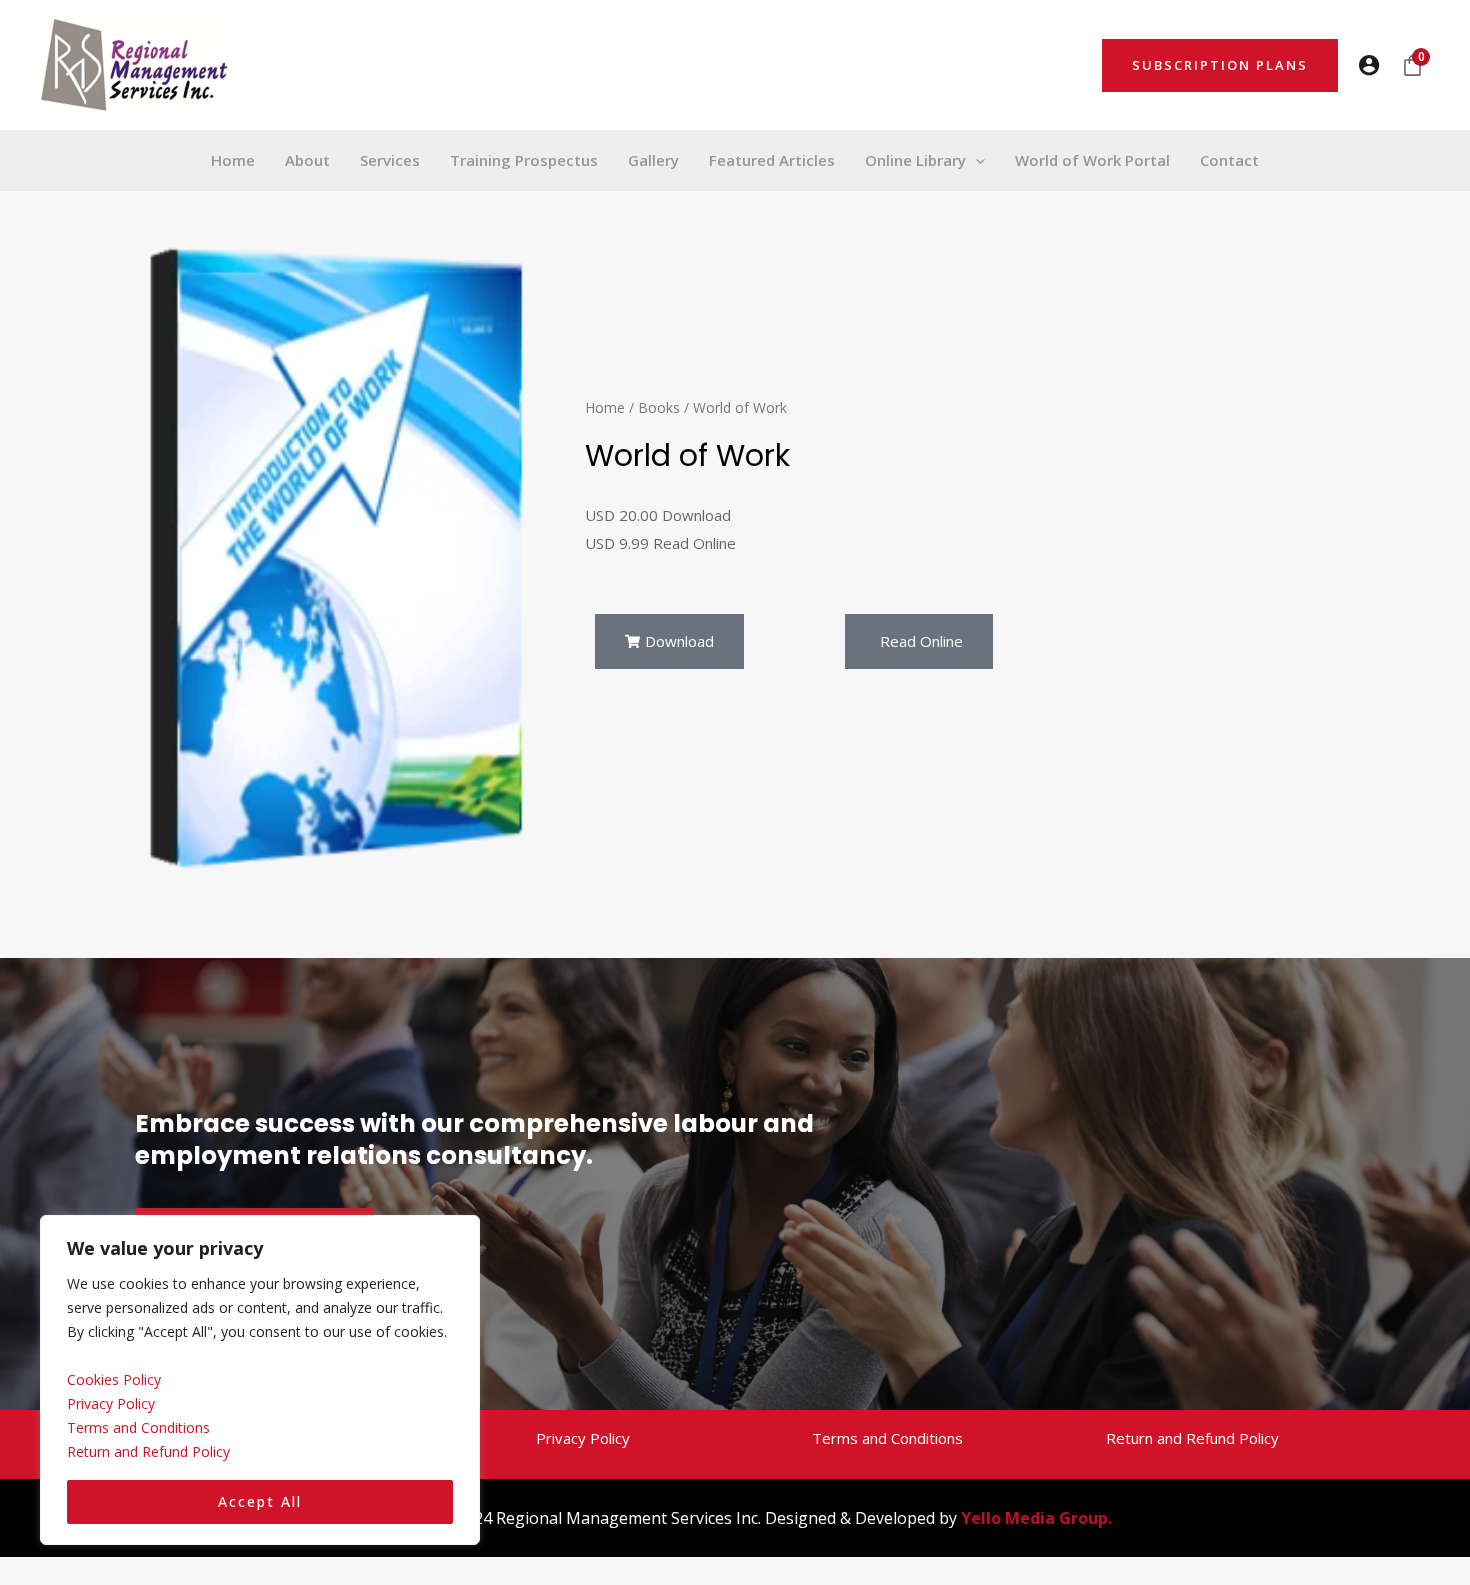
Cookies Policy (114, 1379)
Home (605, 407)
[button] (1220, 65)
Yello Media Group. (1036, 1518)
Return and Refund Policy (148, 1451)
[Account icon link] (1369, 65)
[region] (260, 1380)
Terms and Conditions (138, 1427)
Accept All (260, 1501)
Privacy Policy (111, 1403)
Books (659, 407)
